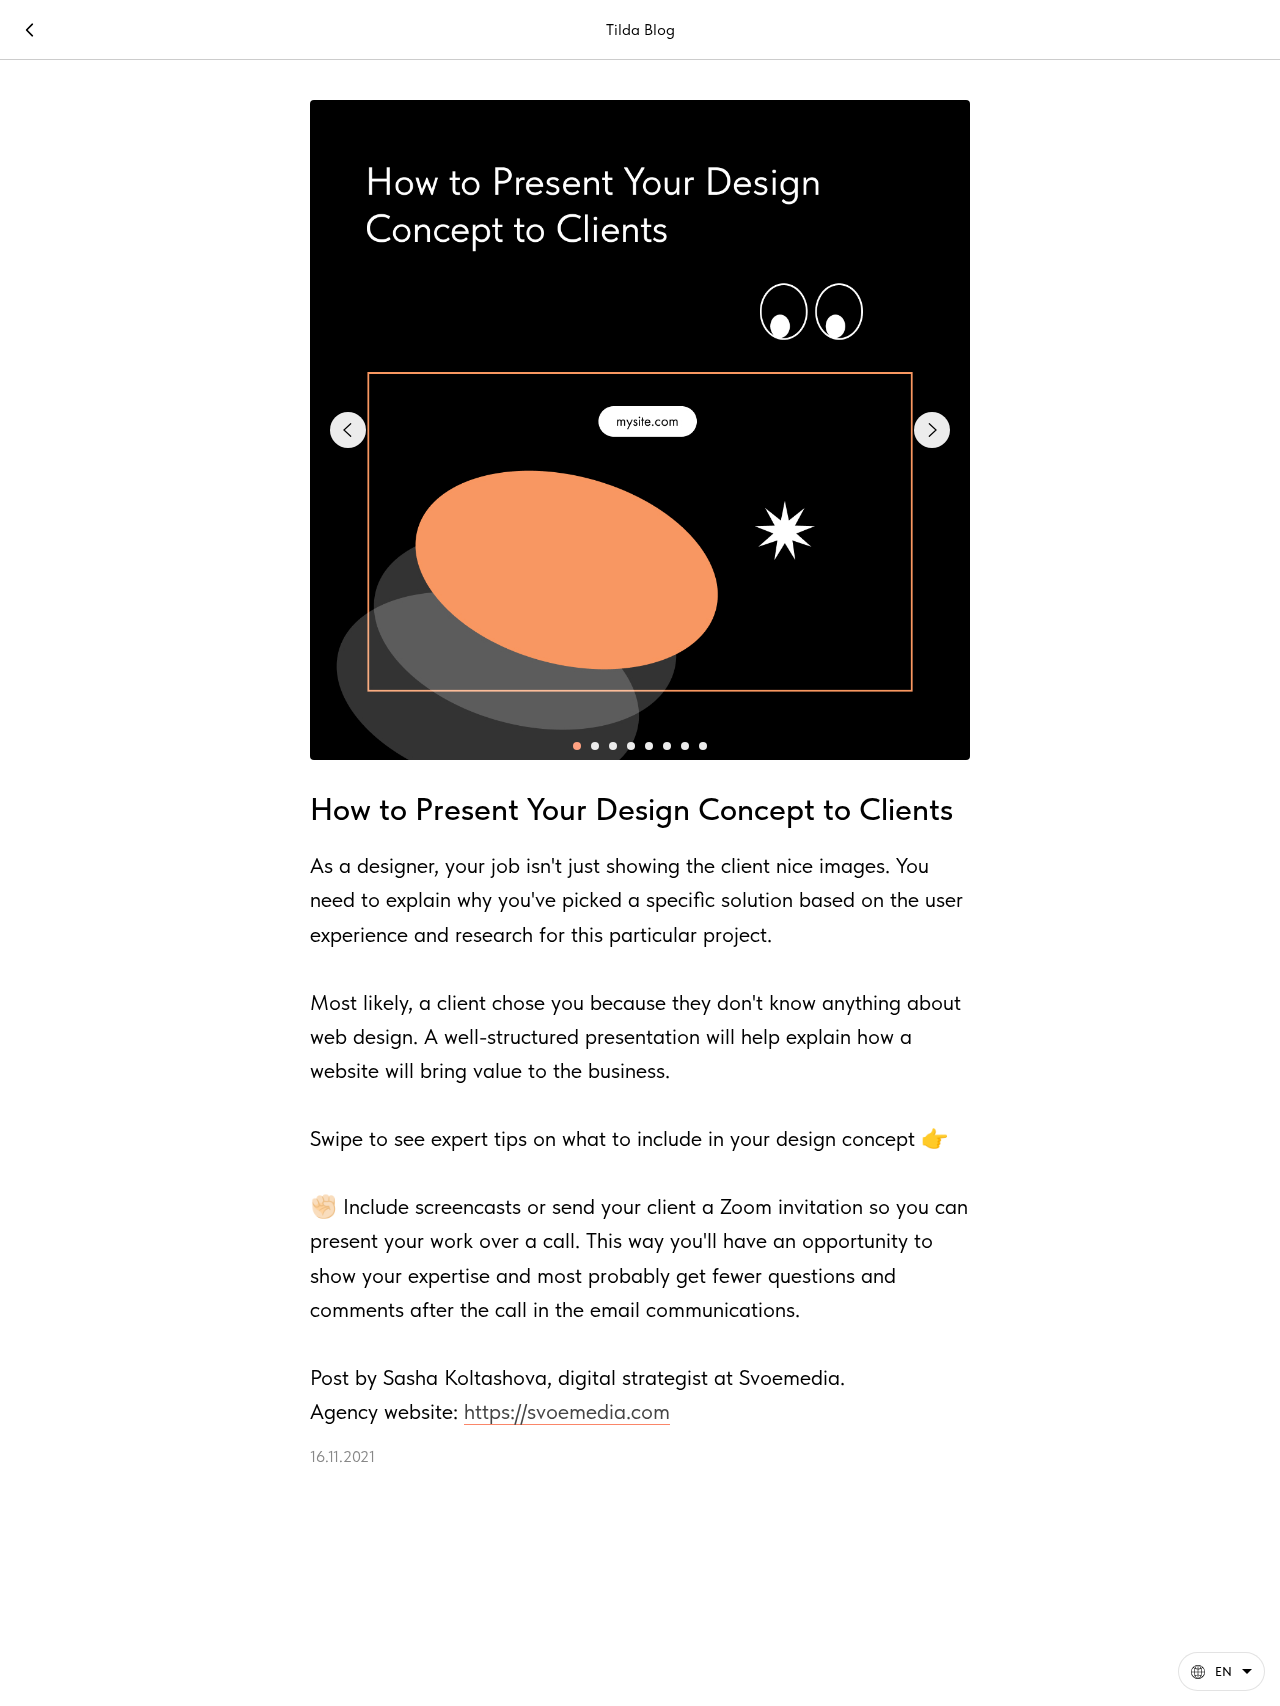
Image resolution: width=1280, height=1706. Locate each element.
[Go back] (30, 30)
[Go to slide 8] (703, 746)
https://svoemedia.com (567, 1411)
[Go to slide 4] (631, 746)
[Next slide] (932, 430)
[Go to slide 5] (649, 746)
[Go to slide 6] (667, 746)
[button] (1221, 1671)
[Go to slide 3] (613, 746)
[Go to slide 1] (577, 746)
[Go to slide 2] (595, 746)
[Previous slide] (348, 430)
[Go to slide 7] (685, 746)
